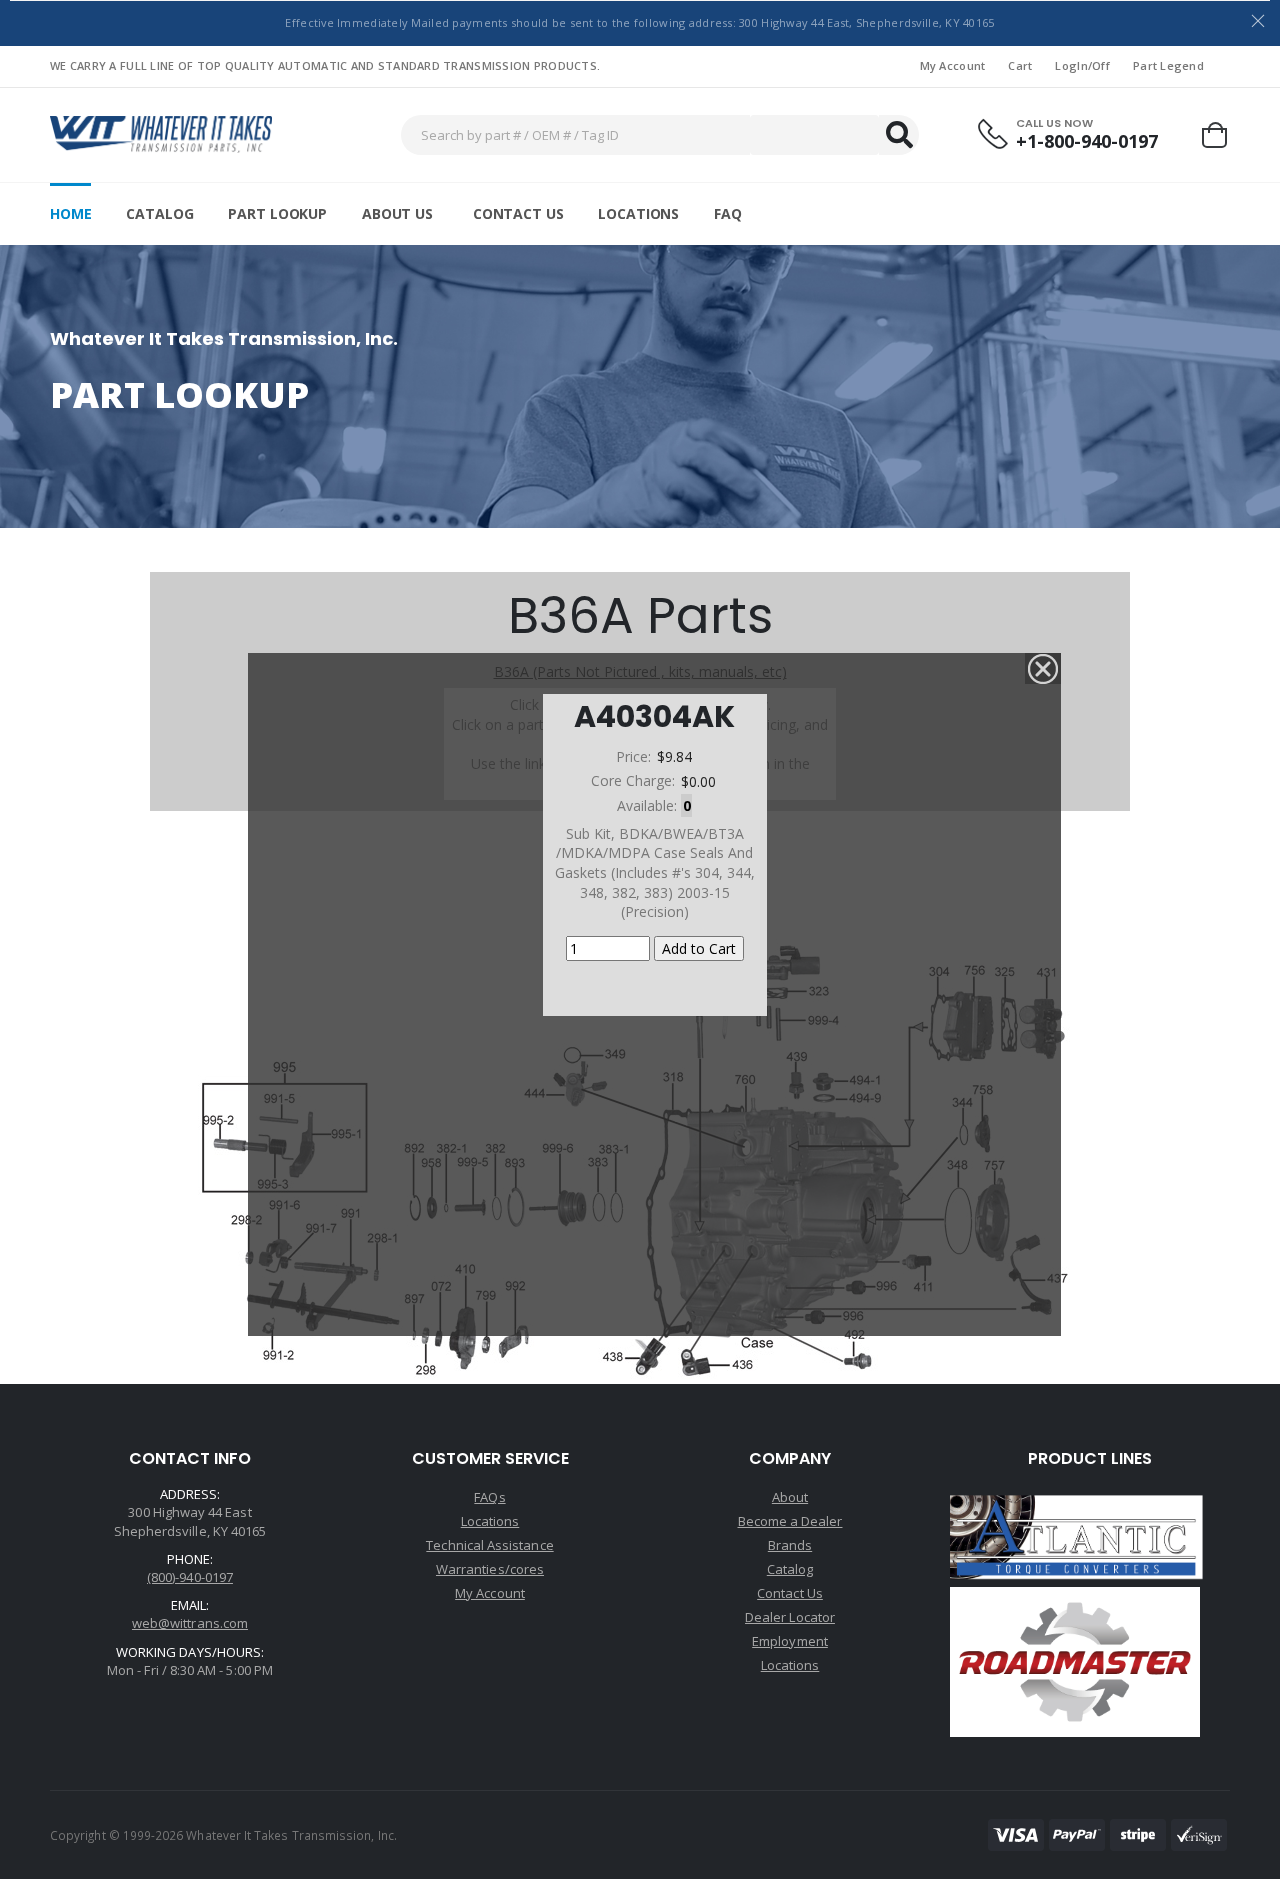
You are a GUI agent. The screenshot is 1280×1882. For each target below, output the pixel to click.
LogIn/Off (1082, 65)
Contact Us (518, 213)
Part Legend (1168, 65)
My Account (953, 65)
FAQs (489, 1497)
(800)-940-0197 (190, 1577)
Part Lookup (277, 213)
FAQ (728, 213)
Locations (638, 213)
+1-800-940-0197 (1087, 141)
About (790, 1497)
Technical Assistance (489, 1545)
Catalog (159, 213)
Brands (790, 1545)
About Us (397, 213)
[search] (899, 135)
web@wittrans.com (190, 1623)
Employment (790, 1641)
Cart (1020, 65)
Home (70, 213)
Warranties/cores (490, 1569)
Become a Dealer (790, 1521)
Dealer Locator (790, 1617)
